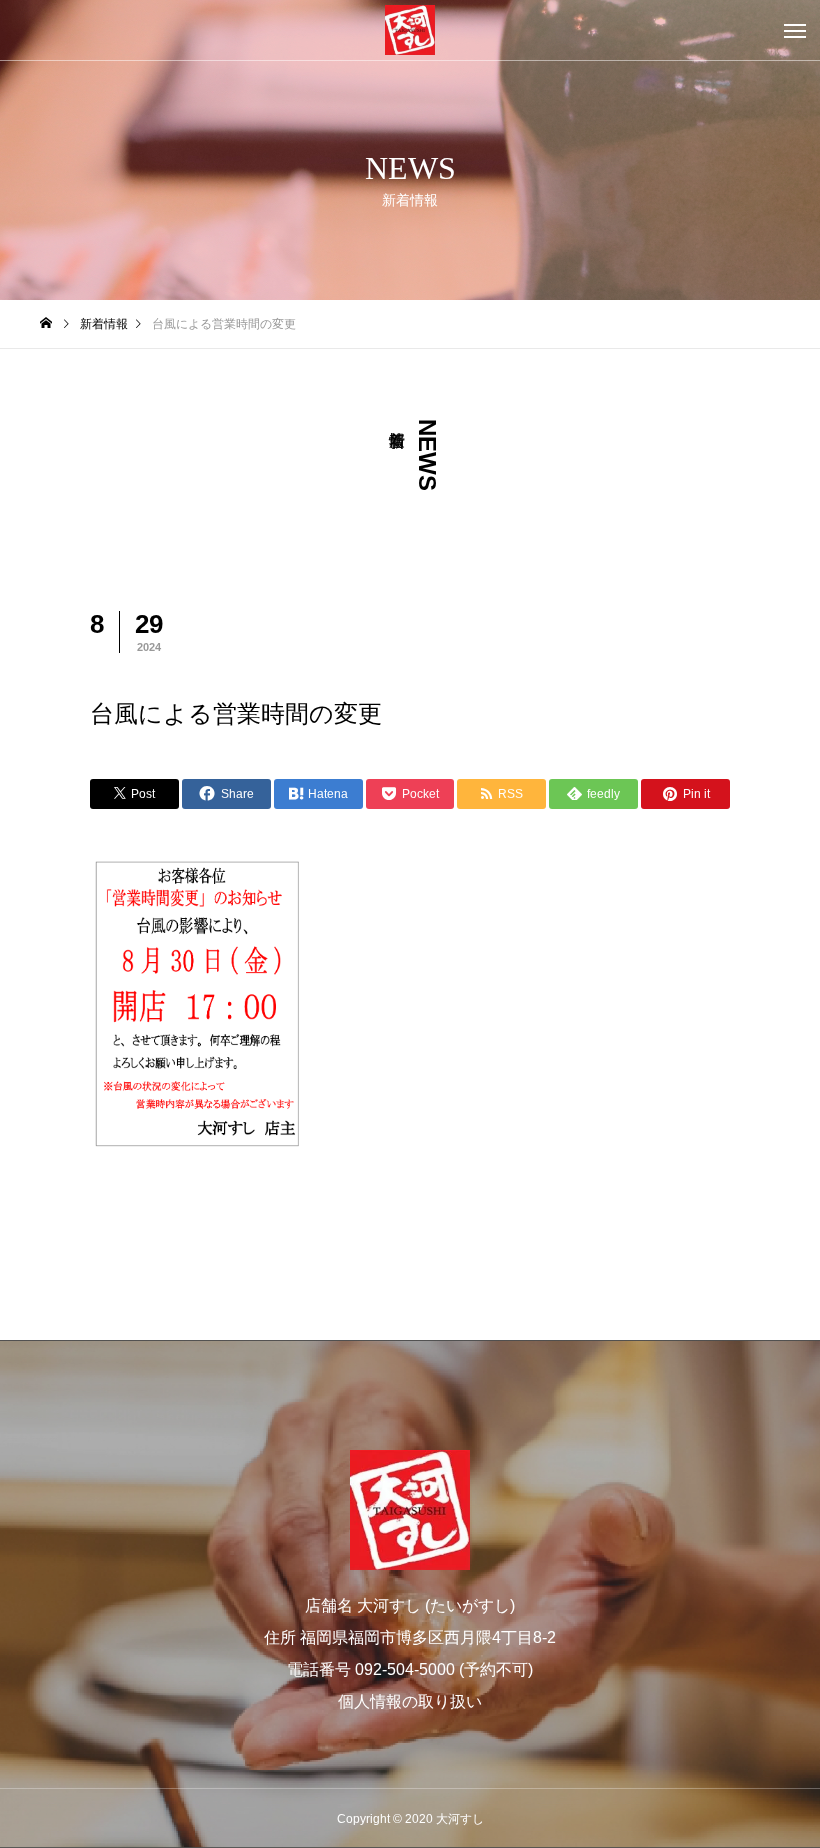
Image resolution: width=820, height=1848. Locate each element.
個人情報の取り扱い (410, 1701)
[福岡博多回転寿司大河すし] (410, 30)
